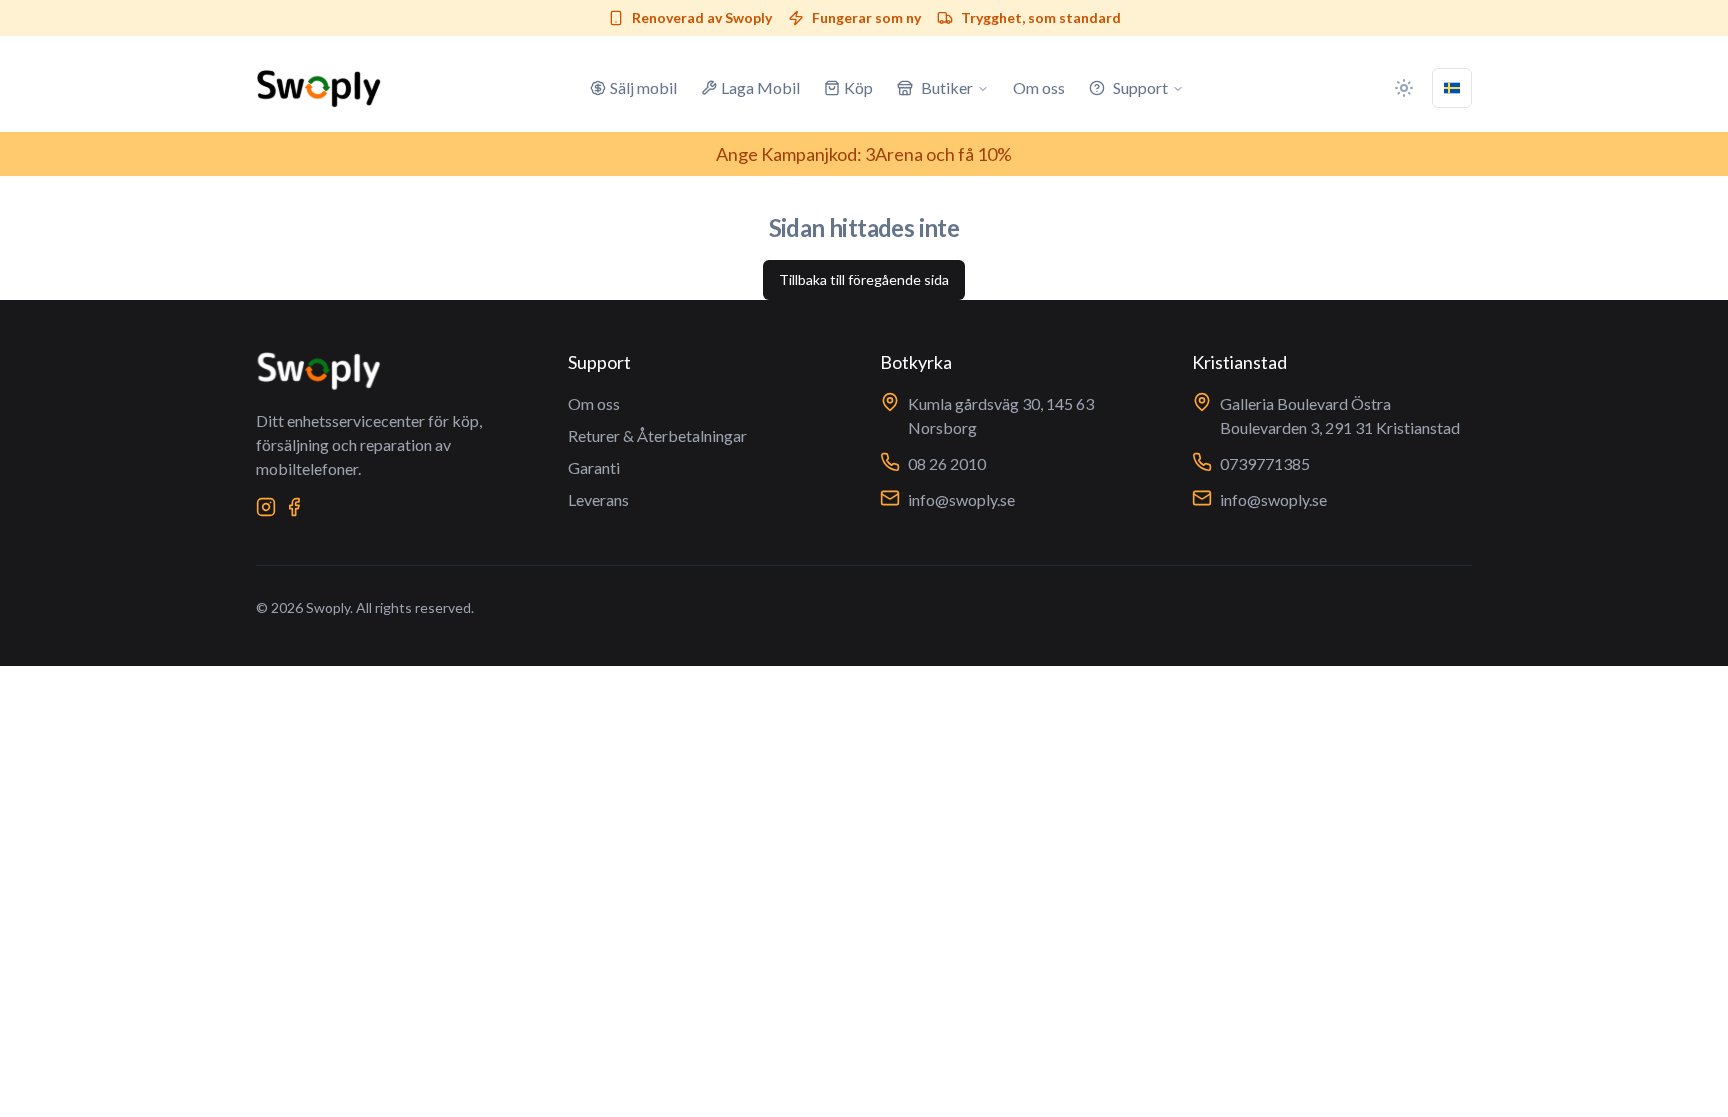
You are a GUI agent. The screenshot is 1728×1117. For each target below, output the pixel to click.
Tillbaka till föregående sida (864, 279)
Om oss (594, 403)
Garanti (594, 467)
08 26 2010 (947, 463)
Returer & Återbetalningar (657, 435)
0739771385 (1265, 463)
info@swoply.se (961, 499)
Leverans (598, 499)
